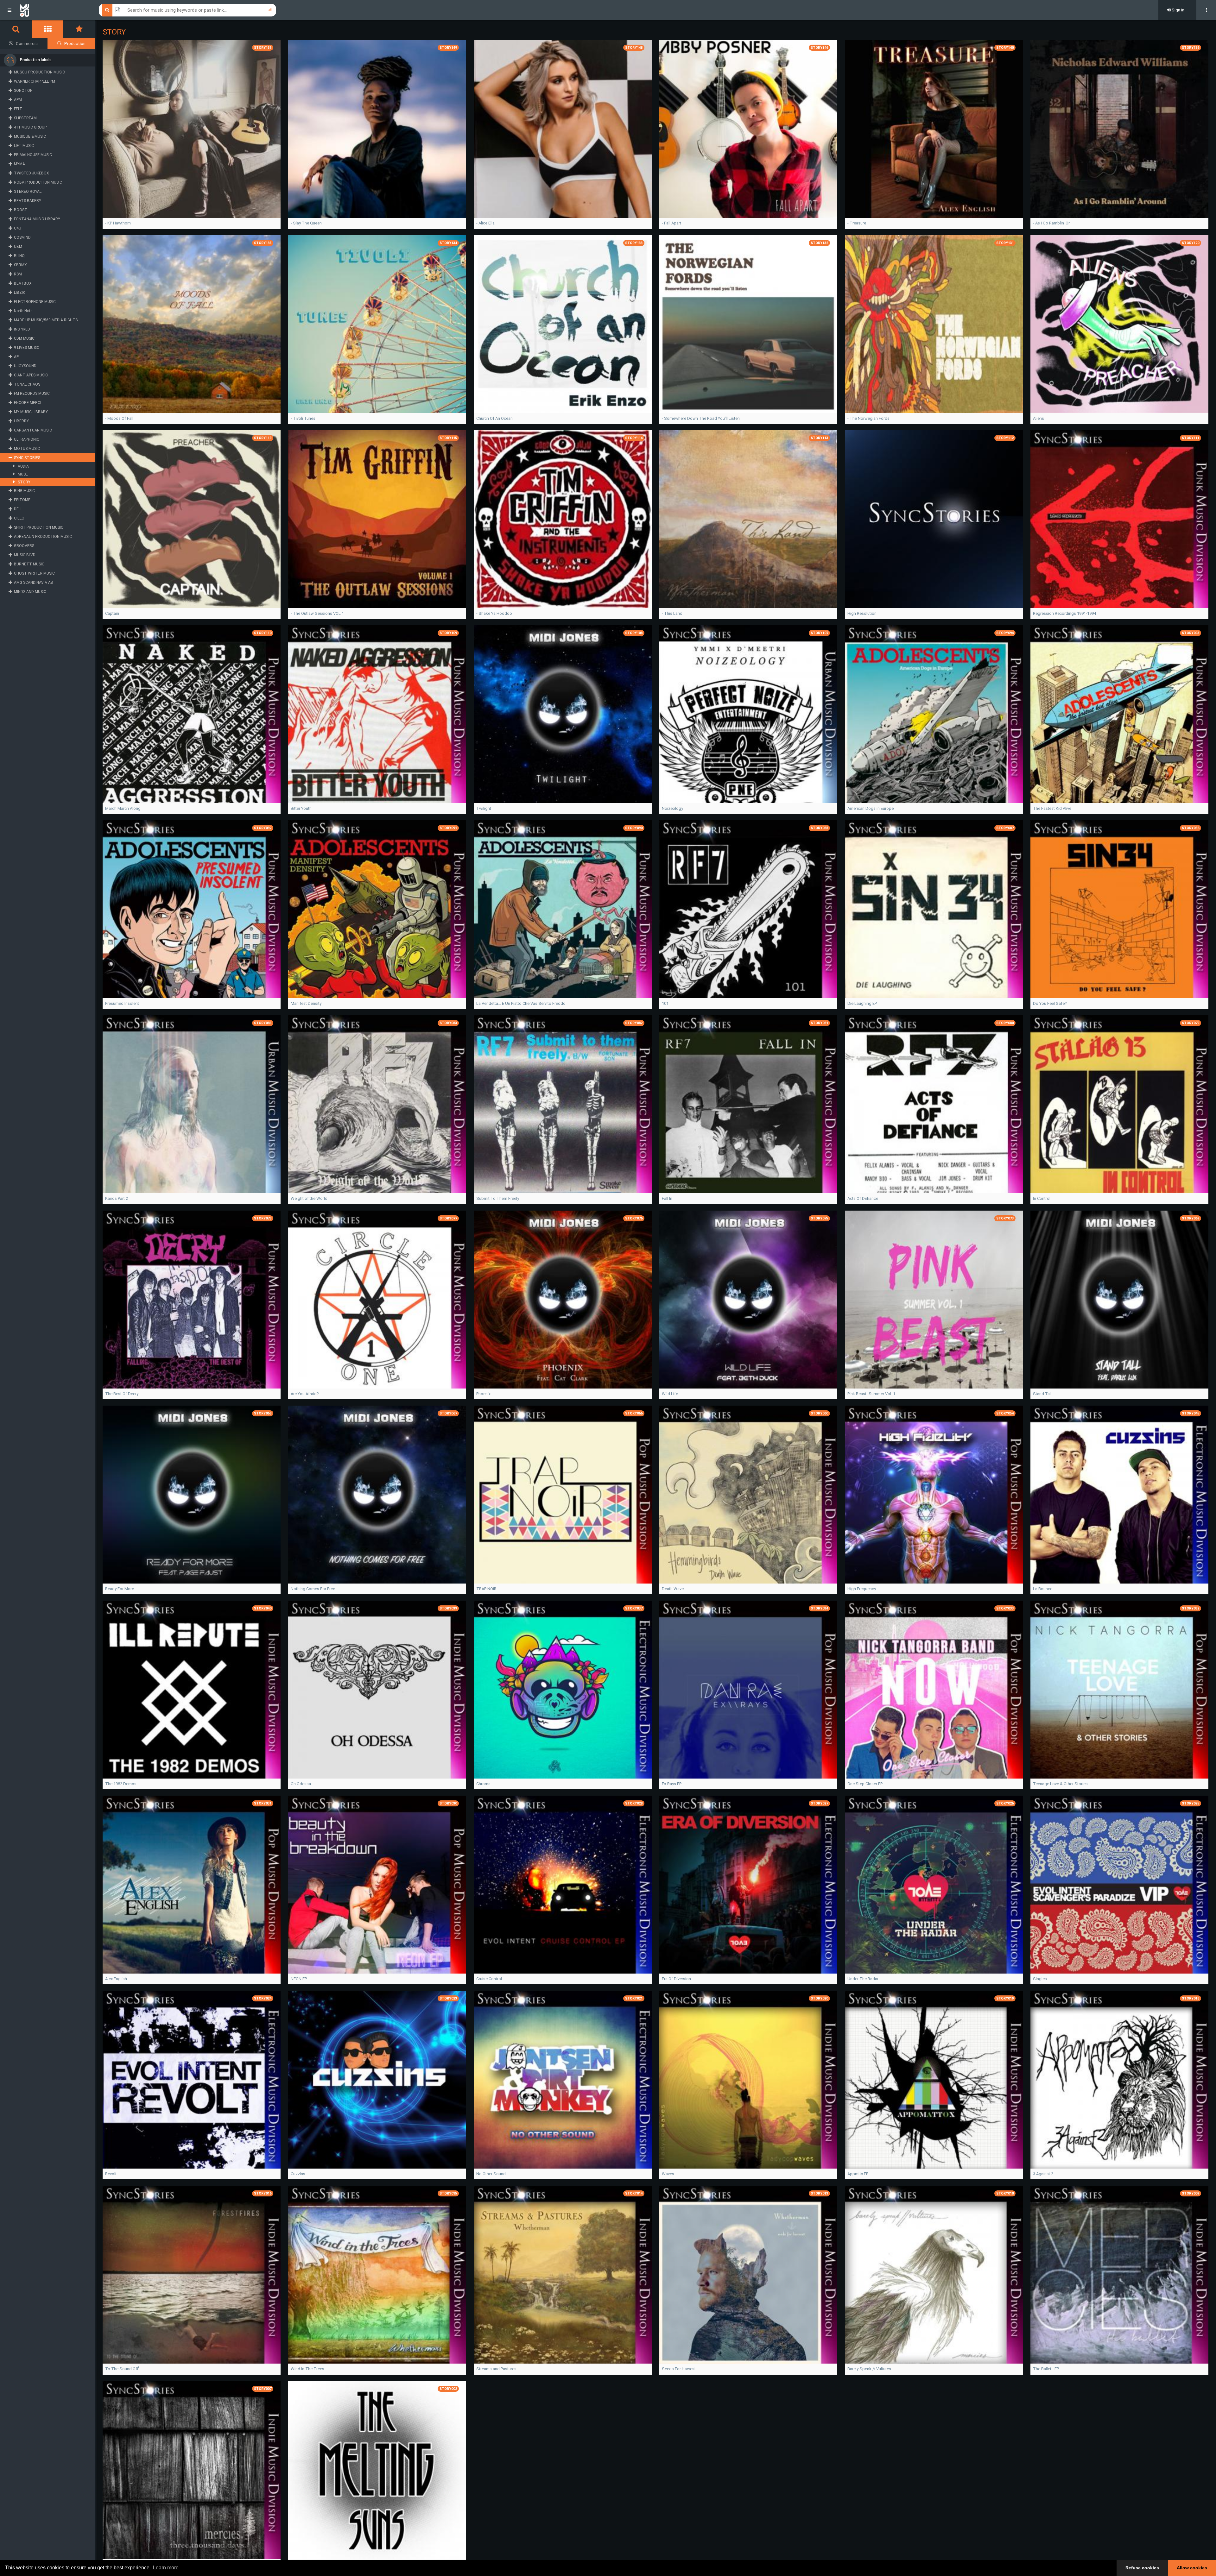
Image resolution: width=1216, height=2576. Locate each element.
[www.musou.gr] (25, 10)
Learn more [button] (166, 2568)
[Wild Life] (748, 1300)
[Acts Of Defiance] (934, 1104)
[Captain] (192, 519)
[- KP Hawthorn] (192, 129)
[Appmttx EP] (934, 2080)
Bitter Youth (301, 808)
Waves (668, 2174)
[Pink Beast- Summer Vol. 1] (934, 1300)
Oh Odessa (301, 1784)
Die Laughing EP (862, 1003)
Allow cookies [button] (1192, 2568)
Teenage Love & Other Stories (1060, 1784)
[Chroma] (563, 1690)
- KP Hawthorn (118, 223)
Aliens (1039, 418)
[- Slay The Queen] (377, 129)
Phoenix (483, 1394)
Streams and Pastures (496, 2369)
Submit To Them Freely (498, 1198)
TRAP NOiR (486, 1589)
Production (75, 44)
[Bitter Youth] (377, 714)
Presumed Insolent (122, 1003)
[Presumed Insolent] (192, 909)
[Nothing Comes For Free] (377, 1495)
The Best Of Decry (122, 1394)
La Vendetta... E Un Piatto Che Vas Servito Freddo (521, 1003)
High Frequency (862, 1589)
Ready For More (120, 1589)
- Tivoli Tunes (303, 418)
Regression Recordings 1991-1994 (1064, 613)
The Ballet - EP (1046, 2369)
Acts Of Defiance (863, 1198)
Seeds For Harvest (679, 2369)
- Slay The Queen (306, 223)
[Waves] (748, 2080)
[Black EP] (377, 2470)
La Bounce (1043, 1589)
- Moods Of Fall (119, 418)
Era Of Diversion (676, 1979)
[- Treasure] (934, 129)
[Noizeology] (748, 714)
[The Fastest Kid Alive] (1119, 714)
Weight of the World (309, 1198)
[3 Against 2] (1119, 2080)
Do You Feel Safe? (1050, 1003)
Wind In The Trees (307, 2369)
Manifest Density (306, 1003)
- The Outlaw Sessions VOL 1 (317, 613)
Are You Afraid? (305, 1394)
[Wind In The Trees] (377, 2275)
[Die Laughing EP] (934, 909)
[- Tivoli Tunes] (377, 324)
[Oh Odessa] (377, 1690)
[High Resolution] (934, 519)
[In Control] (1119, 1104)
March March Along (123, 808)
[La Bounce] (1119, 1495)
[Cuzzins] (377, 2080)
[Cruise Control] (563, 1885)
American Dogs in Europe (871, 808)
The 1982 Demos (121, 1784)
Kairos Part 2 (117, 1198)
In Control (1042, 1198)
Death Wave (673, 1589)
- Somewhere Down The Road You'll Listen (701, 418)
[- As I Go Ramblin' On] (1119, 129)
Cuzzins (298, 2174)
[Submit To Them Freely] (563, 1104)
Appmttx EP (858, 2174)
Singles (1040, 1979)
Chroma (483, 1784)
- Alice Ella (485, 223)
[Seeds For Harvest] (748, 2275)
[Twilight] (563, 714)
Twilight (484, 808)
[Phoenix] (563, 1300)
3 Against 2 (1043, 2174)
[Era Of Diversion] (748, 1885)
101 (665, 1003)
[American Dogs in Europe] (934, 714)
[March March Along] (192, 714)
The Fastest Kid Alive (1052, 808)
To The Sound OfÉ (122, 2369)
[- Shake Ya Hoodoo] (563, 519)
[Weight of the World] (377, 1104)
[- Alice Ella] (563, 129)
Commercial (27, 44)
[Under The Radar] (934, 1885)
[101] (748, 909)
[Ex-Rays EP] (748, 1690)
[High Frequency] (934, 1495)
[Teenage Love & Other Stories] (1119, 1690)
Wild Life (670, 1394)
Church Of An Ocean (494, 418)
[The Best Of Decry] (192, 1300)
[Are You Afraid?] (377, 1300)
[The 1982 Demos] (192, 1690)
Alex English (116, 1979)
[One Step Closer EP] (934, 1690)
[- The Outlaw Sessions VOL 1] (377, 519)
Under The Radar (863, 1979)
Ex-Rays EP (672, 1784)
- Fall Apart (671, 223)
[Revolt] (192, 2080)
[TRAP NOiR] (563, 1495)
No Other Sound (491, 2174)
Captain (112, 613)
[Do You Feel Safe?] (1119, 909)
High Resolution (862, 613)
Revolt (111, 2174)
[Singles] (1119, 1885)
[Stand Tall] (1119, 1300)
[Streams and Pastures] (563, 2275)
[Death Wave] (748, 1495)
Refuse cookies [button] (1142, 2568)
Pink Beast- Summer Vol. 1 (871, 1394)
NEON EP (299, 1979)
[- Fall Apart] (748, 129)
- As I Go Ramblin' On (1052, 223)
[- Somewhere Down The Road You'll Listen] (748, 324)
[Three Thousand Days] (192, 2470)
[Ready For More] (192, 1495)
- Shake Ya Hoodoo (494, 613)
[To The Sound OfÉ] (192, 2275)
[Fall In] (748, 1104)
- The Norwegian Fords (868, 418)
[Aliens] (1119, 324)
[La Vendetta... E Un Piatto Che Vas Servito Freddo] (563, 909)
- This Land (672, 613)
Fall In (667, 1198)
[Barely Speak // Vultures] (934, 2275)
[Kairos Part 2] (192, 1104)
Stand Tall (1042, 1394)
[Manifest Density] (377, 909)
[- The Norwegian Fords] (934, 324)
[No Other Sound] (563, 2080)
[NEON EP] (377, 1885)
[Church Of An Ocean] (563, 324)
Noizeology (672, 808)
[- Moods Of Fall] (192, 324)
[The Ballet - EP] (1119, 2275)
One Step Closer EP (865, 1784)
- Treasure (857, 223)
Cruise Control (489, 1979)
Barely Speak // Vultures (869, 2369)
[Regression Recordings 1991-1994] (1119, 519)
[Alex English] (192, 1885)
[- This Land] (748, 519)
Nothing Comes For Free (313, 1589)
